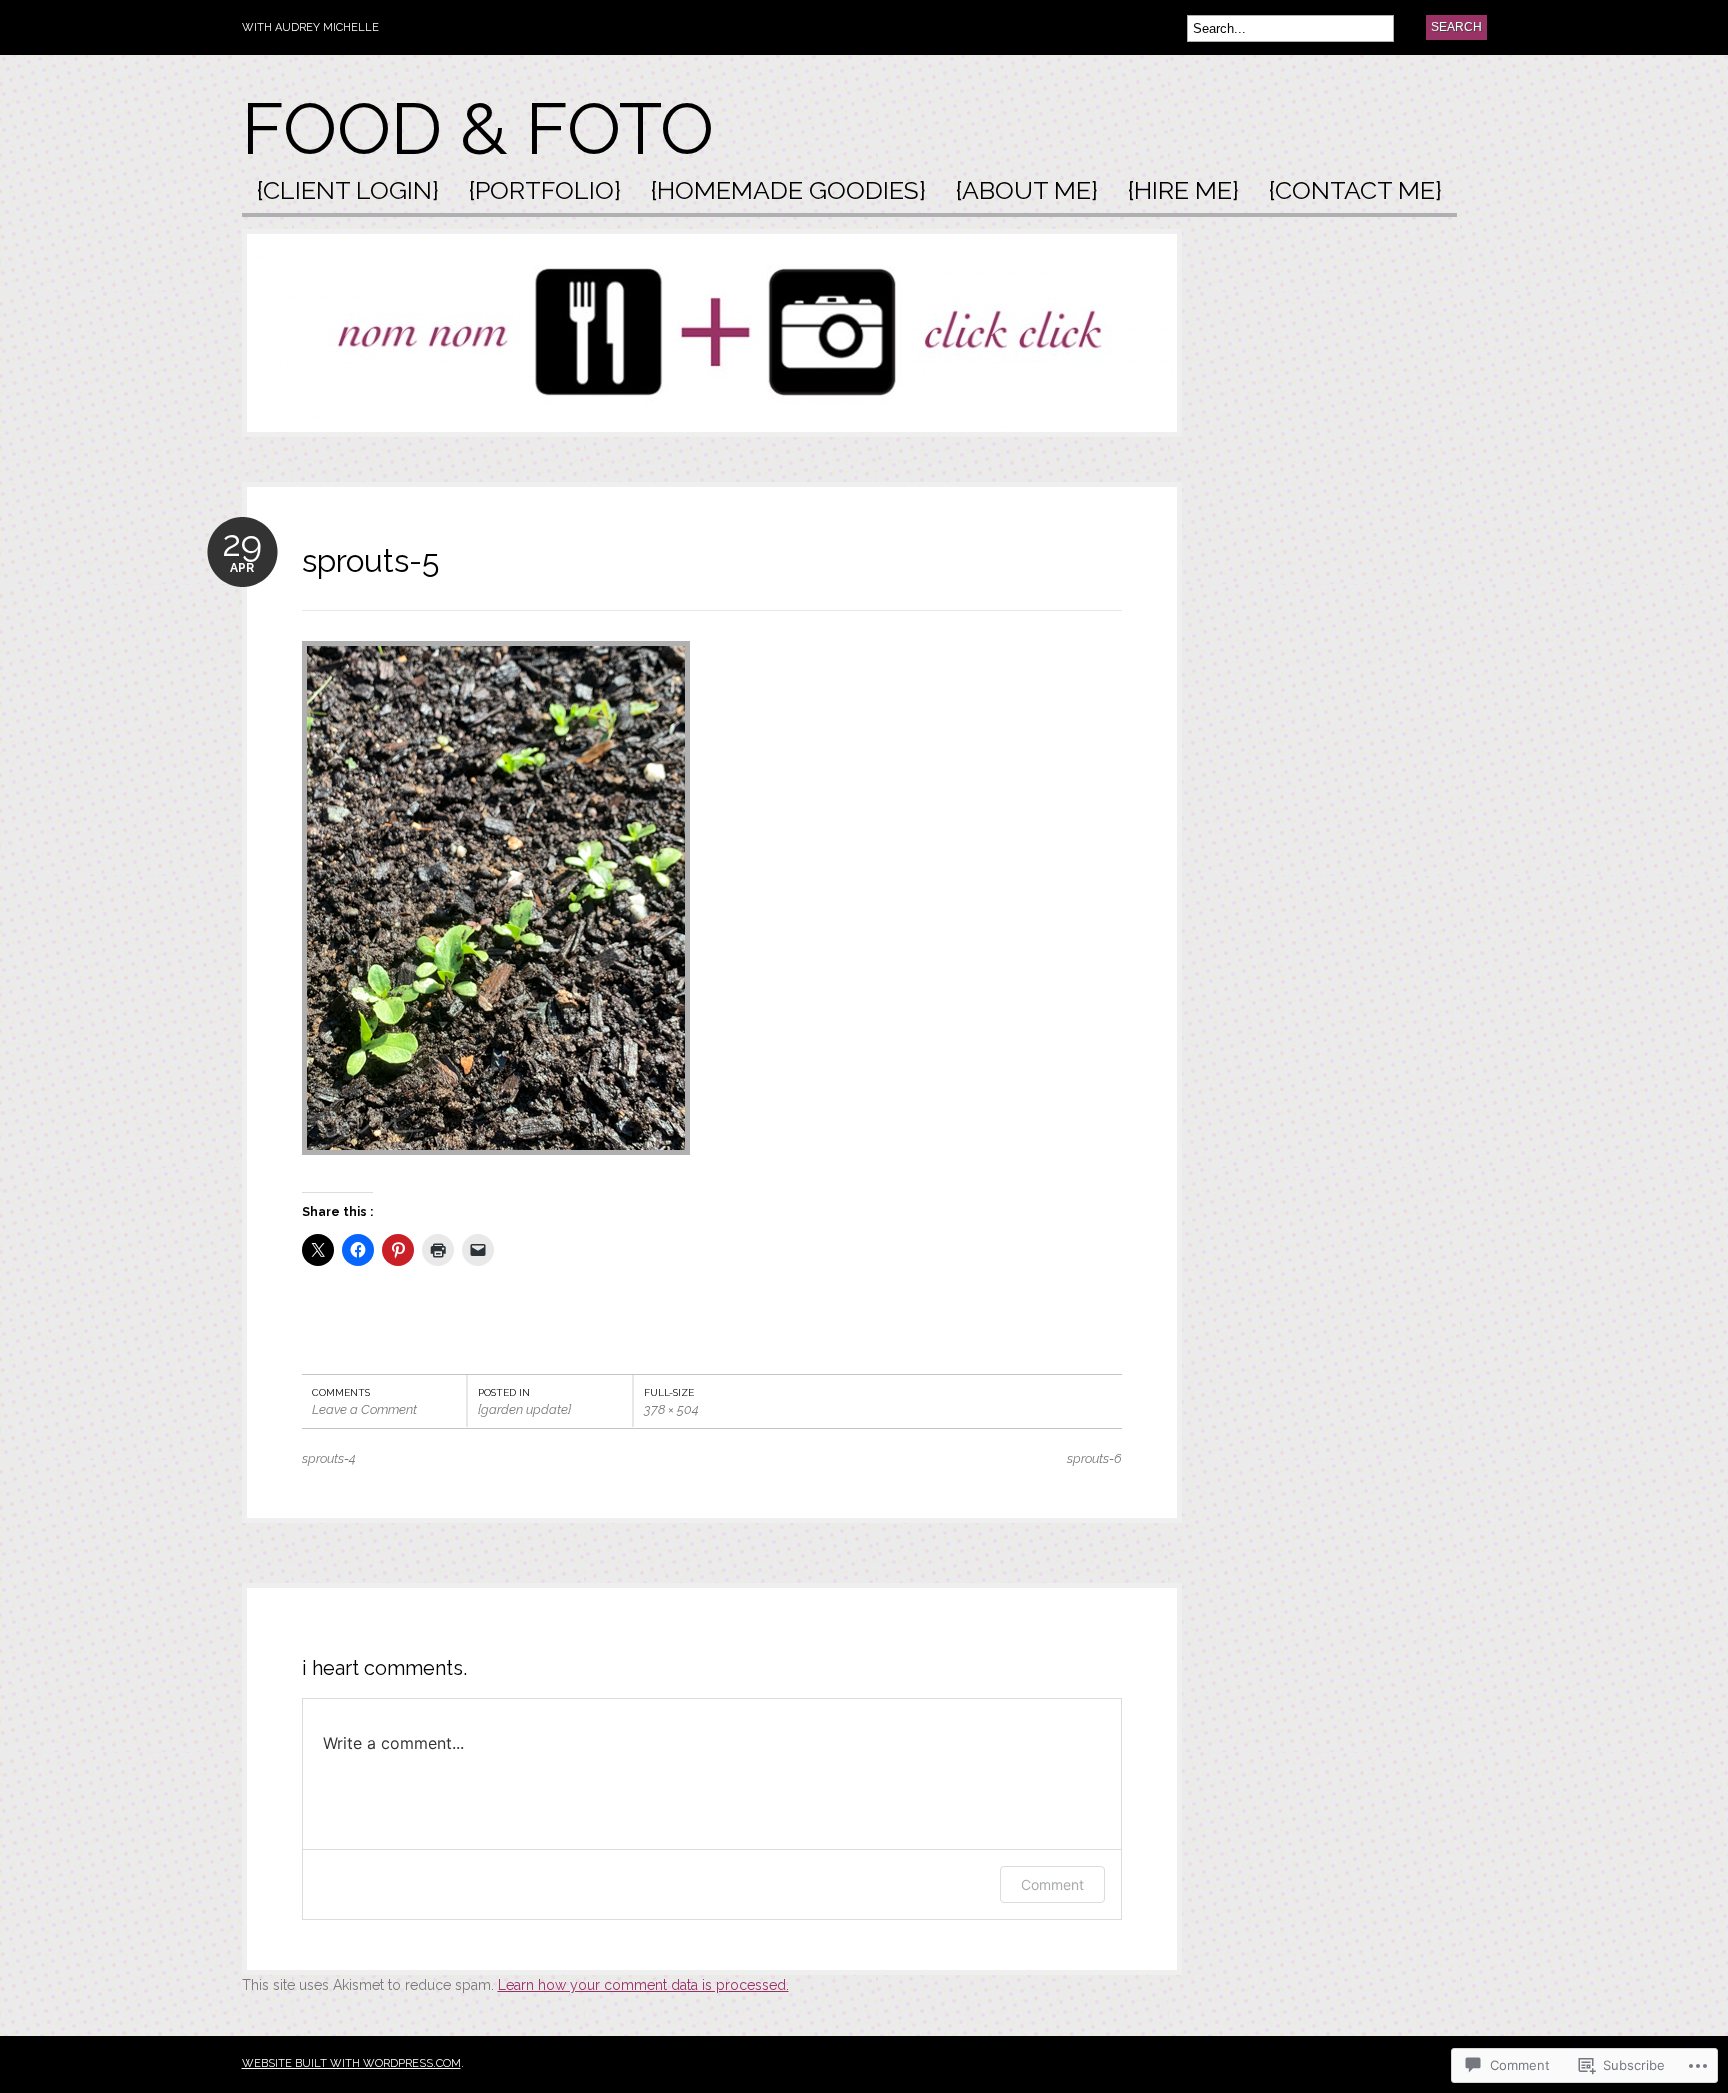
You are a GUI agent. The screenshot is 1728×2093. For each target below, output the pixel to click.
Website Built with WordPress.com (351, 2063)
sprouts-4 (329, 1458)
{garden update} (524, 1409)
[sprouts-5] (496, 1165)
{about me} (1027, 191)
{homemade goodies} (788, 191)
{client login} (348, 191)
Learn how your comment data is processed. (643, 1985)
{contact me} (1355, 191)
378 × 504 (671, 1409)
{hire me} (1183, 191)
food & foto (478, 128)
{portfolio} (545, 191)
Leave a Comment (364, 1409)
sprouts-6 (1094, 1458)
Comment (1052, 1884)
